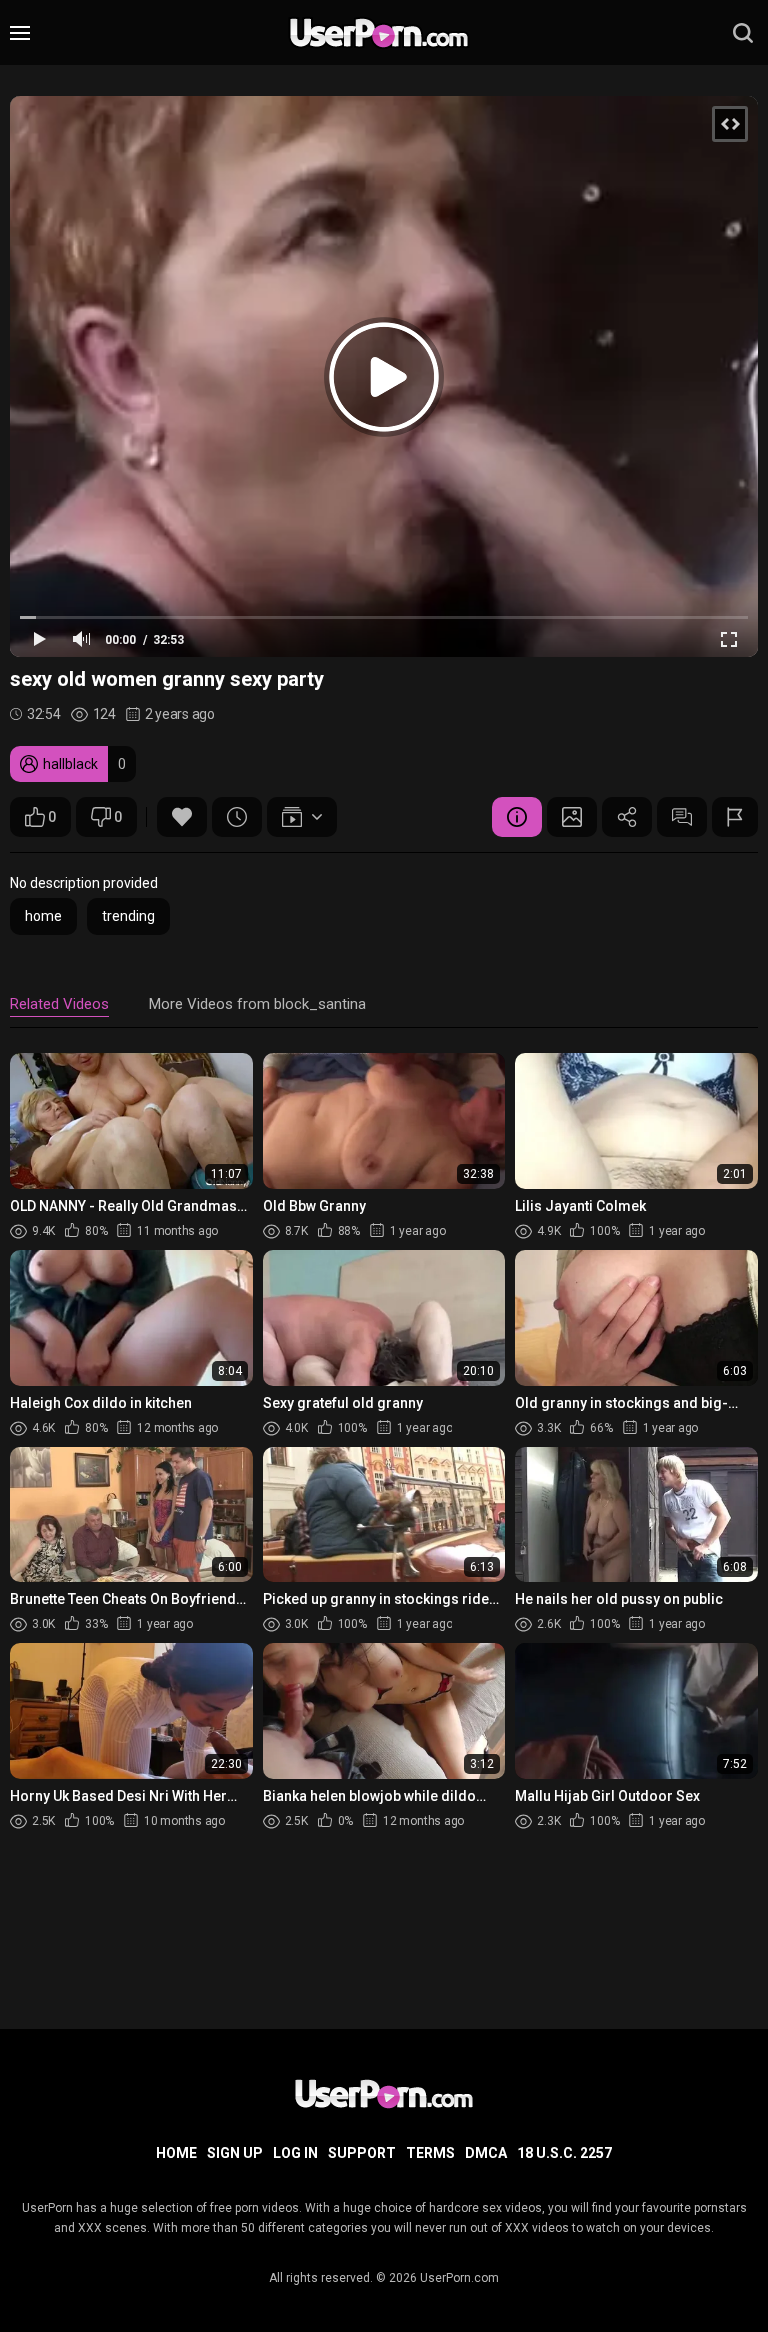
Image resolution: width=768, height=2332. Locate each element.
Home (176, 2153)
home (43, 916)
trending (128, 916)
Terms (430, 2153)
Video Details (517, 817)
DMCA (486, 2153)
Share (627, 817)
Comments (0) (682, 817)
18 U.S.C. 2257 (564, 2153)
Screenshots (572, 817)
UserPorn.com (459, 2278)
